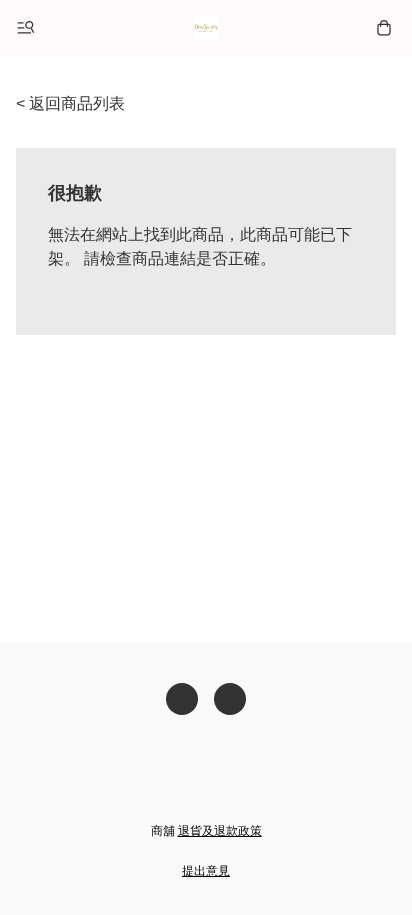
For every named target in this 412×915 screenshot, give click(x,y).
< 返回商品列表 (70, 103)
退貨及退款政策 (220, 831)
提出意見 (206, 871)
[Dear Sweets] (206, 28)
